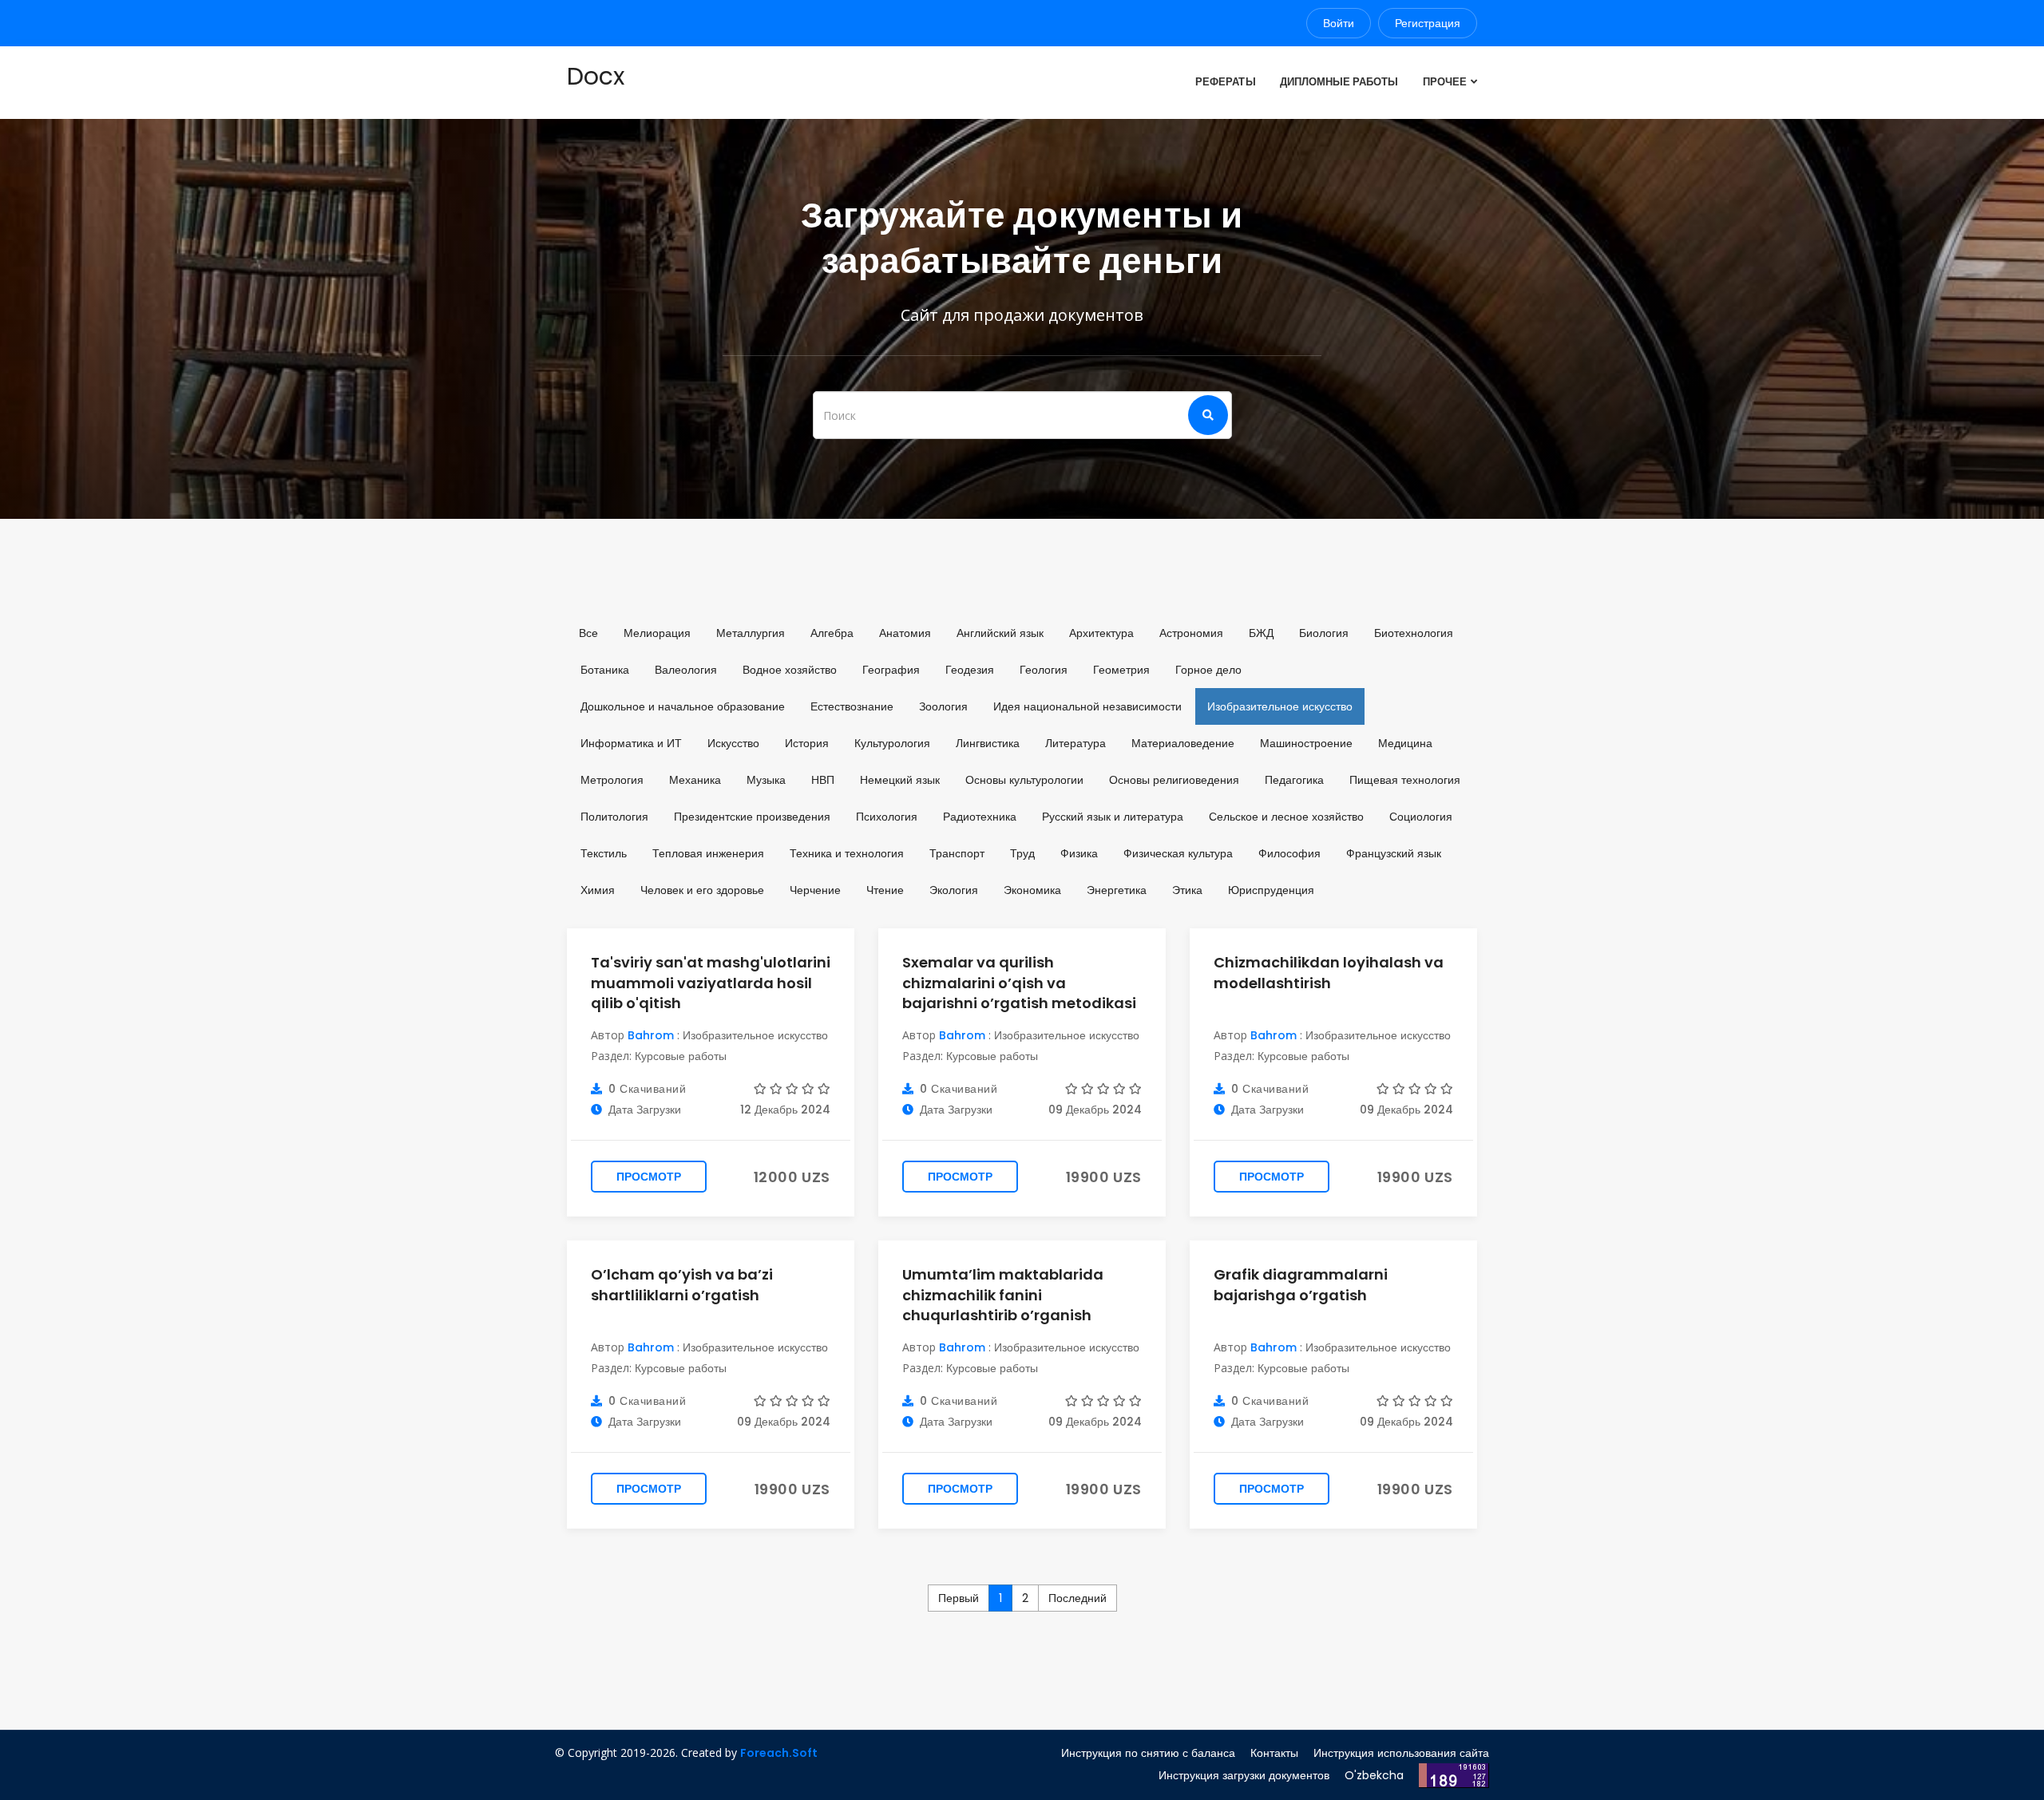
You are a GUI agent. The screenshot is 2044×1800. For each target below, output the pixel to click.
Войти (1339, 23)
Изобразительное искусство (755, 1035)
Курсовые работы (681, 1056)
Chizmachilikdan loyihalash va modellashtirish (1329, 972)
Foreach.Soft (779, 1753)
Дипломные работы (1339, 82)
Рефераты (1225, 82)
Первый (959, 1598)
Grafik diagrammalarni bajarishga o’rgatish (1301, 1284)
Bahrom (651, 1035)
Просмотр (649, 1177)
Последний (1077, 1598)
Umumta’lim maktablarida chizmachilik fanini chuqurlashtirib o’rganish (1003, 1294)
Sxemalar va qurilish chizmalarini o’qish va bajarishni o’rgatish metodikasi (1019, 982)
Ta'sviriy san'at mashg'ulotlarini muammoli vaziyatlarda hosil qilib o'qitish (711, 982)
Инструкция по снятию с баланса (1148, 1753)
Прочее (1445, 82)
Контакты (1274, 1753)
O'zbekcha (1374, 1775)
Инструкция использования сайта (1401, 1753)
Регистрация (1428, 23)
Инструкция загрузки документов (1244, 1775)
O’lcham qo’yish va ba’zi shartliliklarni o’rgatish (682, 1284)
